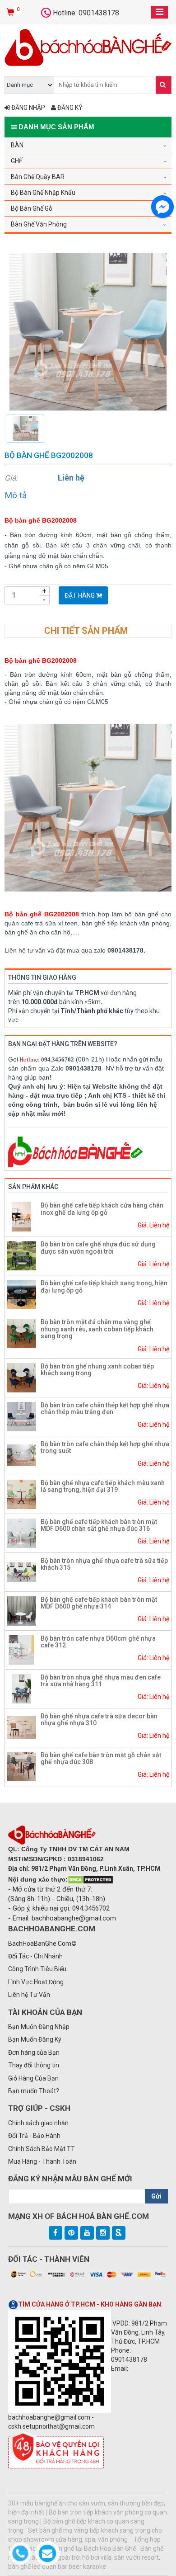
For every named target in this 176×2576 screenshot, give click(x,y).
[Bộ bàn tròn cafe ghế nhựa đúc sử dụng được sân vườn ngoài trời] (21, 1255)
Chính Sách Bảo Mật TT (42, 2149)
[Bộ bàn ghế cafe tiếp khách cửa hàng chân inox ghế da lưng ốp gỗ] (21, 1217)
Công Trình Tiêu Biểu (37, 1969)
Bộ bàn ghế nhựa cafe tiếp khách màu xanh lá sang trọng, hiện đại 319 (103, 1486)
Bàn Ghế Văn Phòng (39, 224)
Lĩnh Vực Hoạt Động (36, 1982)
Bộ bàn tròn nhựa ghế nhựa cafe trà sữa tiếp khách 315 (104, 1564)
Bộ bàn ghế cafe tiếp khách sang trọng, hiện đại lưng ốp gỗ (104, 1286)
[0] (12, 13)
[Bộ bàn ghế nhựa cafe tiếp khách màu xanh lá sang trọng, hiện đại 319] (21, 1494)
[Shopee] (119, 2233)
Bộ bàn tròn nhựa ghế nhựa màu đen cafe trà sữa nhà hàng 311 (101, 1681)
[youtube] (87, 2233)
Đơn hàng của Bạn (34, 2052)
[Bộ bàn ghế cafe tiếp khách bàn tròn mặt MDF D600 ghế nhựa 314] (21, 1610)
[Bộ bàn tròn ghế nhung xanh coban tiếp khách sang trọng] (21, 1377)
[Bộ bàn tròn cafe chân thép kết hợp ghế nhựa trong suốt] (21, 1455)
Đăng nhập (28, 108)
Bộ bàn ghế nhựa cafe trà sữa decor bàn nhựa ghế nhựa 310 (99, 1720)
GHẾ (17, 161)
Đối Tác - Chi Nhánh (35, 1956)
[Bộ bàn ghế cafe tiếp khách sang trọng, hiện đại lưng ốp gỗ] (21, 1294)
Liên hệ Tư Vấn (29, 1995)
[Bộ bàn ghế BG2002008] (88, 331)
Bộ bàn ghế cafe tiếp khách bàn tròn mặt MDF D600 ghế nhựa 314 (99, 1603)
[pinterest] (71, 2233)
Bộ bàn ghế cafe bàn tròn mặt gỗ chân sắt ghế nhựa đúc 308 (101, 1758)
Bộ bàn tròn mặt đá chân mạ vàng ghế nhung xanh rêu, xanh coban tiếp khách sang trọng (97, 1329)
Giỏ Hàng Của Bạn (33, 2078)
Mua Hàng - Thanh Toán (42, 2161)
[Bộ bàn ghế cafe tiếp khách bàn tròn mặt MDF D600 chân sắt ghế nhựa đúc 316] (21, 1533)
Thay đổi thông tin (34, 2065)
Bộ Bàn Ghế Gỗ (32, 208)
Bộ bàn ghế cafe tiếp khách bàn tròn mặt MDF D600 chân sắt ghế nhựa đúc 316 (99, 1525)
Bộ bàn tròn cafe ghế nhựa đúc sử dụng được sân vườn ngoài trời (98, 1248)
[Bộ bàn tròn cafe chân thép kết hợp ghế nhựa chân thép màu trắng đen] (21, 1416)
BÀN (17, 145)
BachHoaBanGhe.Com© (42, 1944)
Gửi (156, 2196)
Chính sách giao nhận (38, 2123)
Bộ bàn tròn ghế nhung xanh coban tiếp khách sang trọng (97, 1370)
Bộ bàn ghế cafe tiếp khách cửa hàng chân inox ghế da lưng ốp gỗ (102, 1209)
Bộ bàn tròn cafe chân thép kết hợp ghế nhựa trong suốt (105, 1447)
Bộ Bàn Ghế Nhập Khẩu (43, 193)
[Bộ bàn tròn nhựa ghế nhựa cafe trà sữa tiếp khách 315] (21, 1571)
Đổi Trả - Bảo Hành (34, 2136)
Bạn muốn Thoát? (34, 2091)
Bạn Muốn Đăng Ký (35, 2039)
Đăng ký (69, 108)
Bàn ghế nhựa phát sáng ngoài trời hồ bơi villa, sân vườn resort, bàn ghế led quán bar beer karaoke (86, 2557)
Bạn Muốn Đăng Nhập (39, 2027)
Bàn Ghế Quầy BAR (38, 177)
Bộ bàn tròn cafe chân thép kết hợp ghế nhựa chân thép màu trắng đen (105, 1408)
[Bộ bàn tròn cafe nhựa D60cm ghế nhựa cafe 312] (21, 1649)
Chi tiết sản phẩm (86, 631)
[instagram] (103, 2233)
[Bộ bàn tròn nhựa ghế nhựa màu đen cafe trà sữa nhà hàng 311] (21, 1688)
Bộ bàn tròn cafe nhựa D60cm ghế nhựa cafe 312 (98, 1642)
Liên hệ (71, 478)
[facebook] (56, 2233)
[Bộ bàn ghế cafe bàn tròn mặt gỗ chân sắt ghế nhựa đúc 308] (21, 1766)
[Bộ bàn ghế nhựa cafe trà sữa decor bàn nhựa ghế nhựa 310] (21, 1727)
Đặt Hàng (80, 595)
